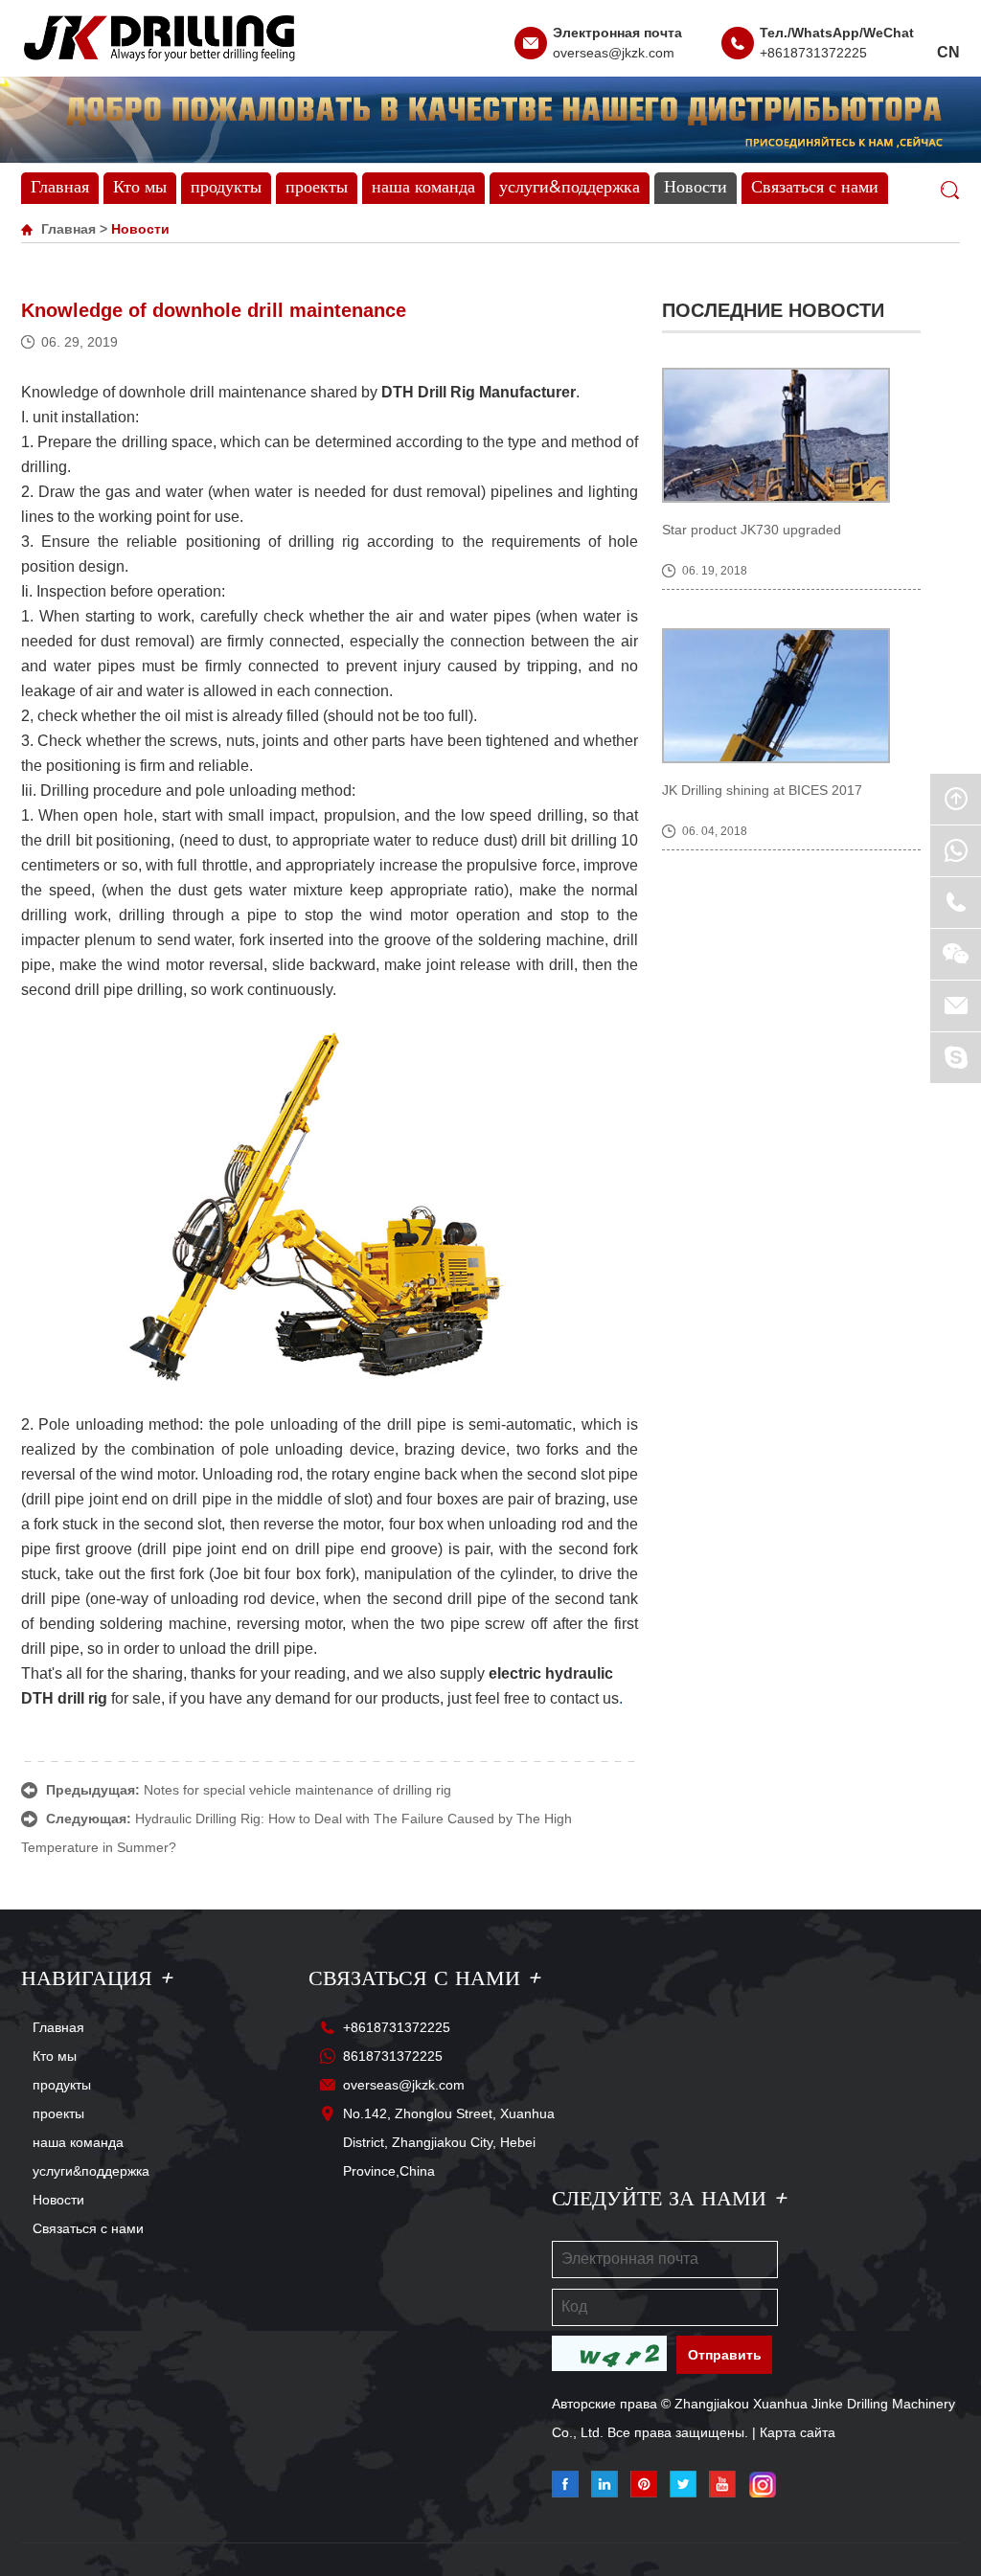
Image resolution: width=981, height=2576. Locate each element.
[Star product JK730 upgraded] (791, 435)
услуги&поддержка (570, 188)
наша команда (423, 188)
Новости (696, 188)
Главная (60, 188)
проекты (317, 188)
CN (948, 52)
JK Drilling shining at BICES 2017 (762, 790)
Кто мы (140, 188)
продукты (226, 188)
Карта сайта (798, 2432)
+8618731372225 (813, 53)
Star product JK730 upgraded (752, 530)
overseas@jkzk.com (614, 53)
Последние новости (773, 310)
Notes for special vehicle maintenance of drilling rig (297, 1790)
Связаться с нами (815, 188)
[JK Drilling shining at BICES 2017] (791, 696)
